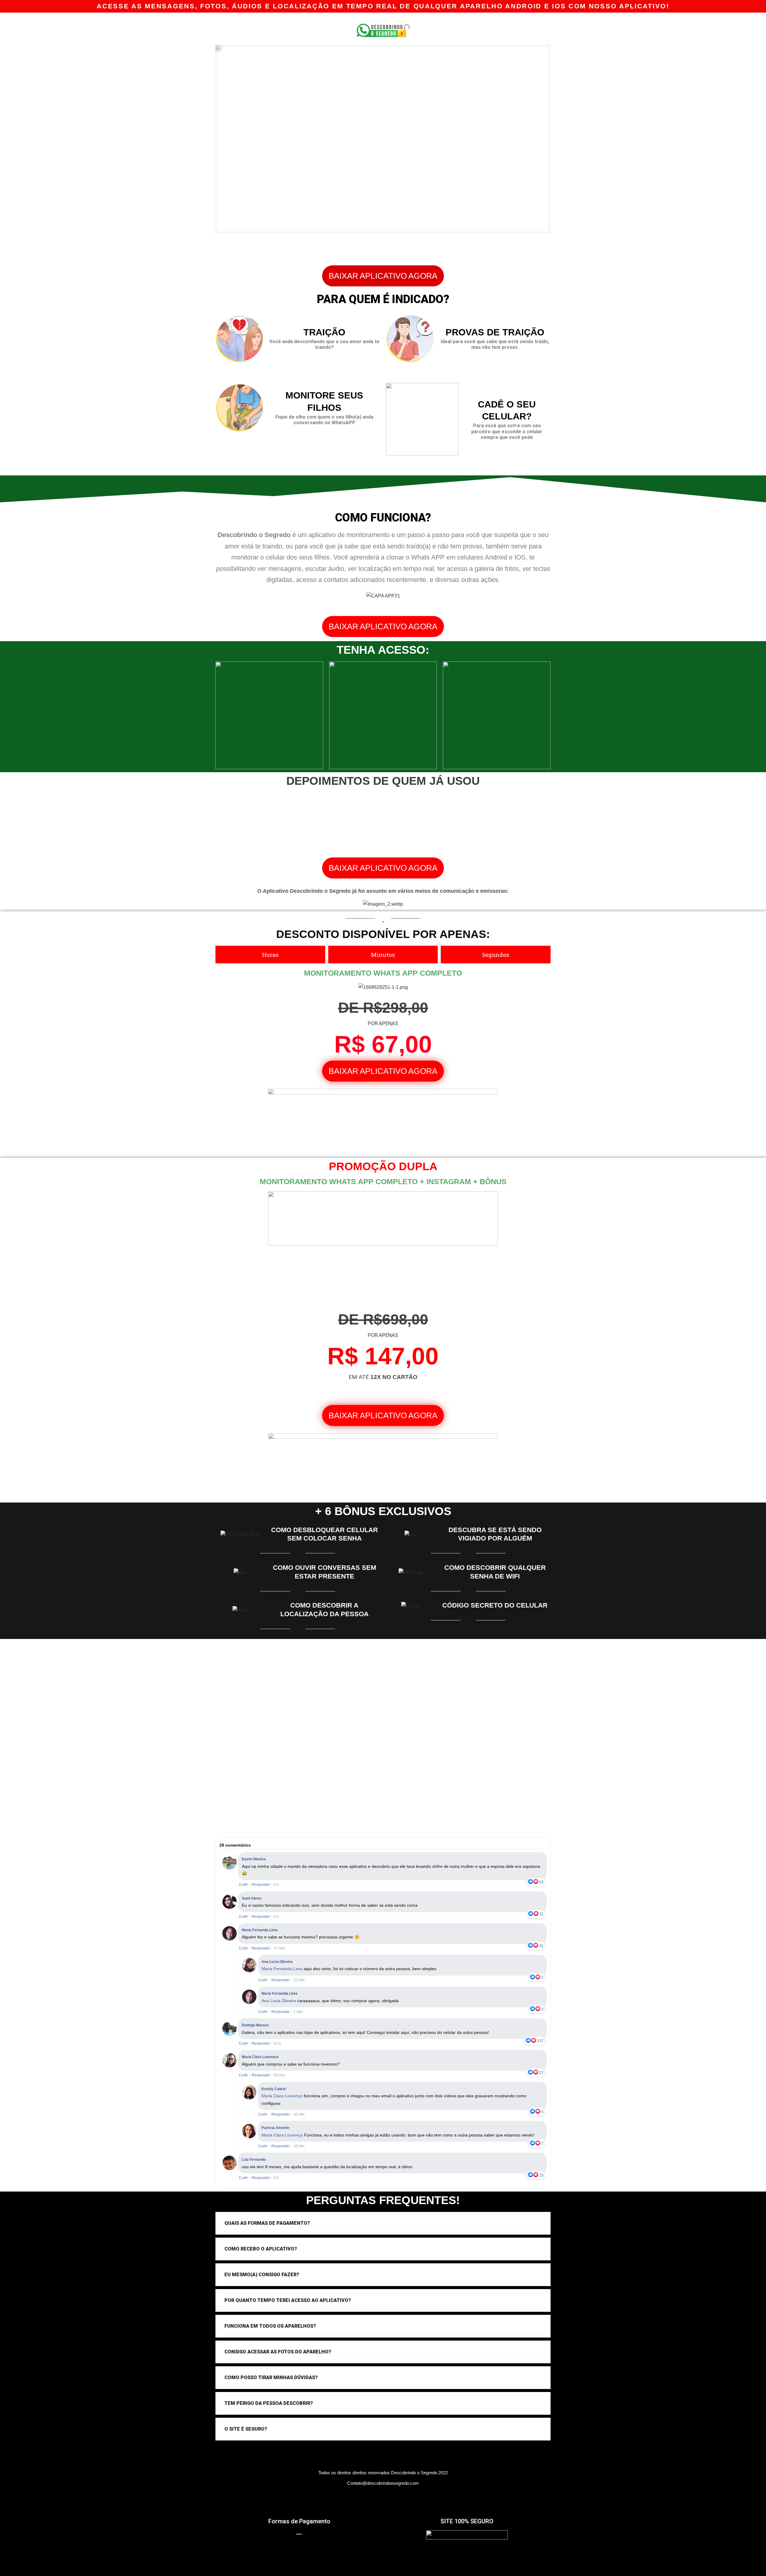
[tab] (383, 2223)
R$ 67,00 (383, 1044)
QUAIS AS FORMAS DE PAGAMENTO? (267, 2223)
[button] (383, 276)
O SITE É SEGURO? (246, 2429)
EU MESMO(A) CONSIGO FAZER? (262, 2275)
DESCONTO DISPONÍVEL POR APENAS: (383, 934)
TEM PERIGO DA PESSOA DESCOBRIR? (269, 2403)
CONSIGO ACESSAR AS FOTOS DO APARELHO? (278, 2352)
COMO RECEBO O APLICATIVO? (261, 2249)
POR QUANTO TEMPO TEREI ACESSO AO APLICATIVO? (288, 2300)
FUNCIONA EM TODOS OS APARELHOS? (270, 2326)
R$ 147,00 (383, 1356)
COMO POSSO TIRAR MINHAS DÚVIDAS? (271, 2377)
